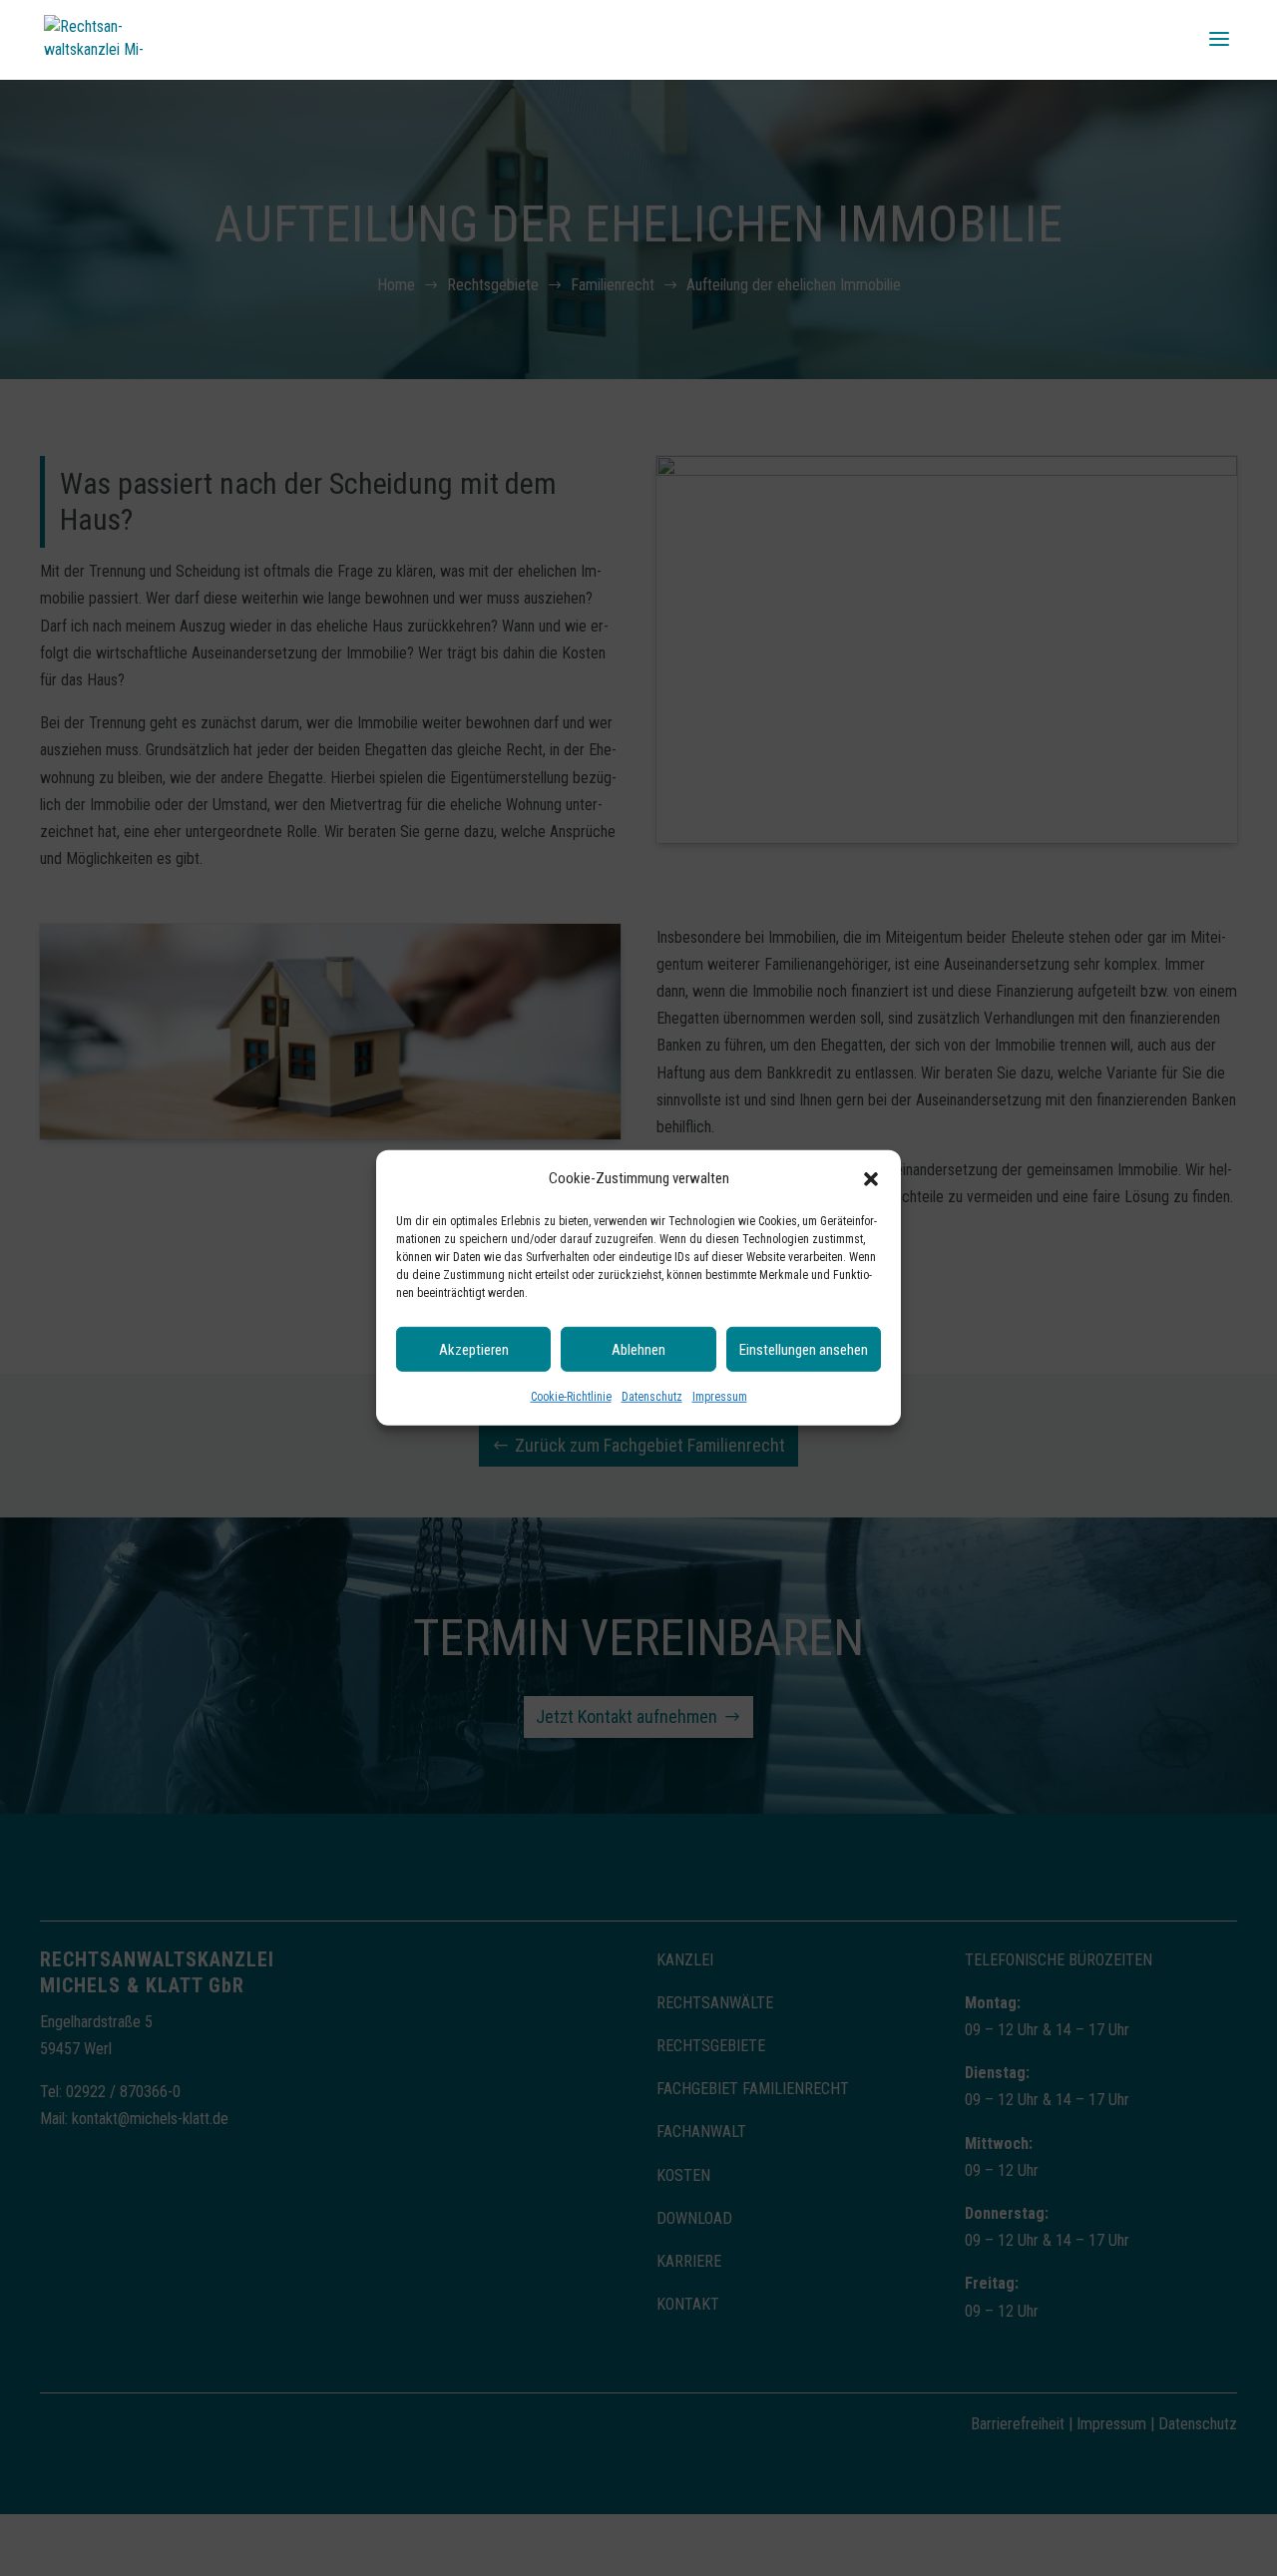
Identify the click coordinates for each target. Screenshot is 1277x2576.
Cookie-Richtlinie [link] (571, 1397)
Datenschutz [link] (652, 1397)
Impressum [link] (720, 1397)
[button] (871, 1178)
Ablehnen (638, 1350)
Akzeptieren (474, 1350)
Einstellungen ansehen (804, 1350)
